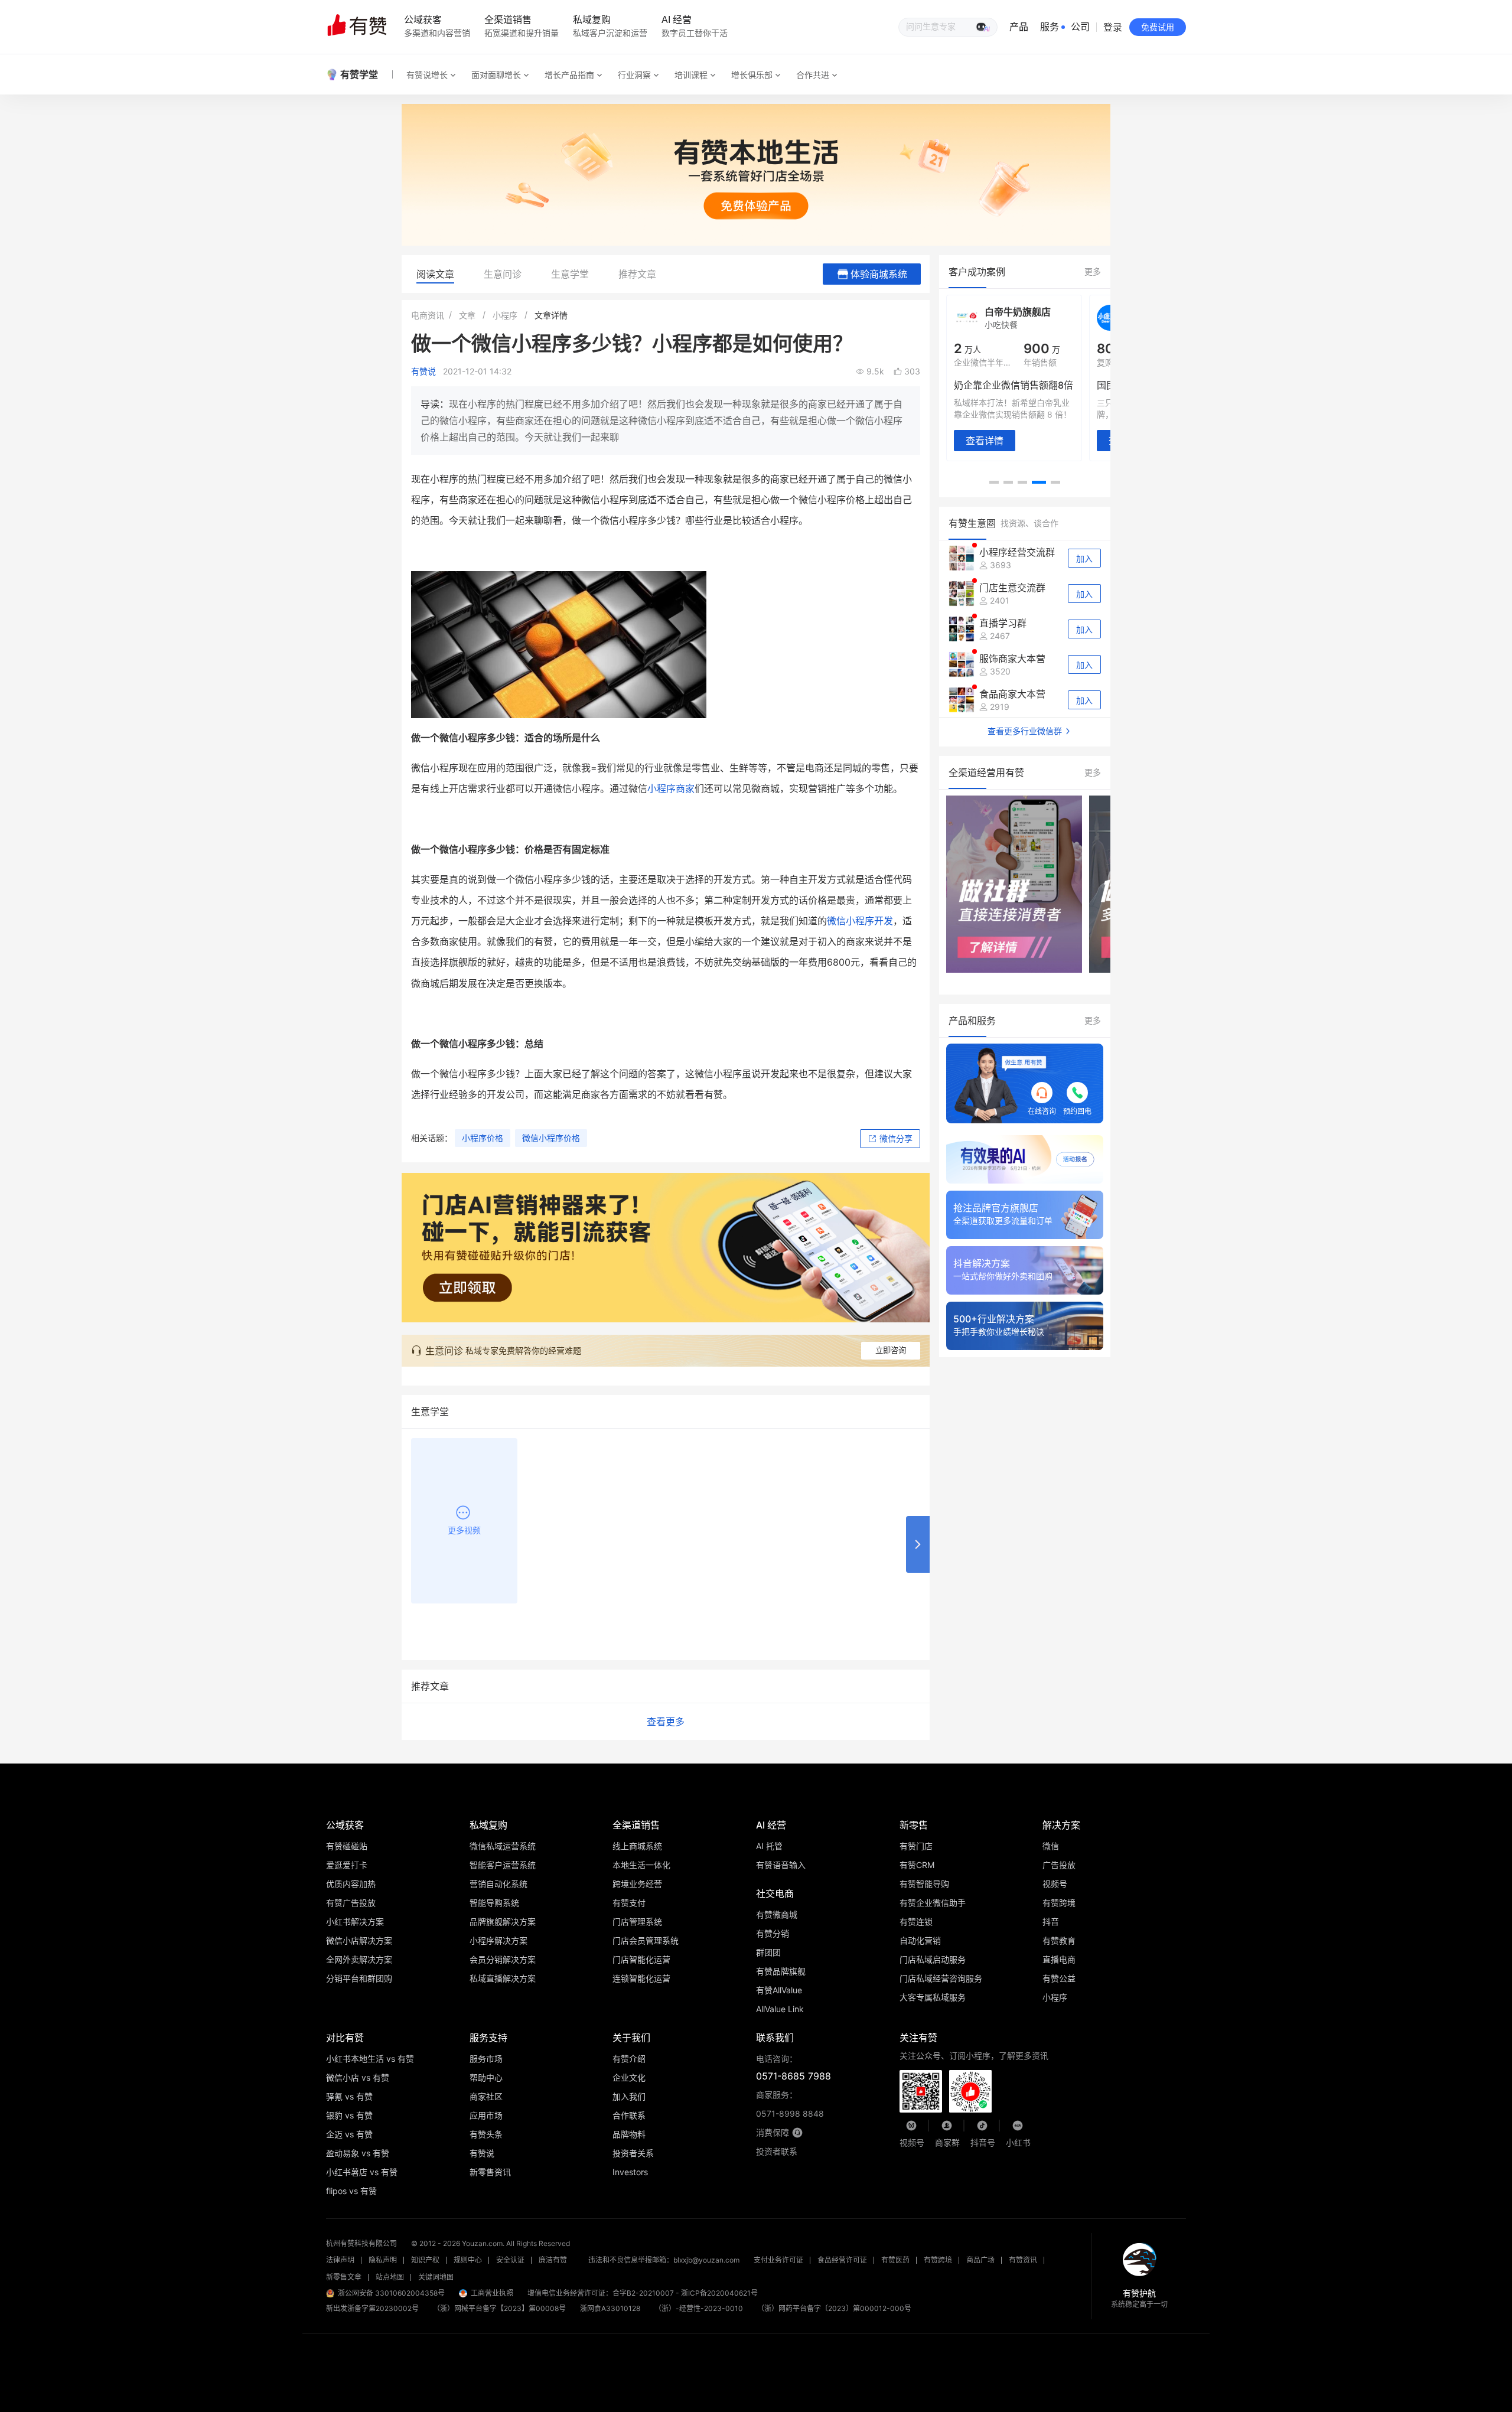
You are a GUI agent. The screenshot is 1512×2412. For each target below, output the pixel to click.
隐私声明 (383, 2260)
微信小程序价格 (551, 1138)
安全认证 (510, 2260)
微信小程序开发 (860, 921)
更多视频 (464, 1530)
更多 (1093, 271)
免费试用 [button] (1158, 27)
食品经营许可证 (842, 2260)
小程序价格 (483, 1138)
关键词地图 (436, 2277)
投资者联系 (777, 2151)
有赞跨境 (938, 2260)
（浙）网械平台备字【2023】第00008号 (499, 2308)
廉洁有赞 (553, 2260)
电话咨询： (794, 2068)
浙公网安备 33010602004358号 (391, 2293)
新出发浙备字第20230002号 (372, 2308)
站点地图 (390, 2277)
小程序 (505, 315)
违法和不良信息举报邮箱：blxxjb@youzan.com (664, 2260)
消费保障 (773, 2132)
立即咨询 (891, 1350)
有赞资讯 (1023, 2260)
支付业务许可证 (778, 2260)
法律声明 (340, 2260)
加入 (1084, 559)
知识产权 (425, 2260)
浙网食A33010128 (610, 2308)
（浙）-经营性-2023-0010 (699, 2308)
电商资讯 (428, 315)
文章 (467, 315)
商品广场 (980, 2260)
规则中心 (468, 2260)
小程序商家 (671, 788)
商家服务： (790, 2104)
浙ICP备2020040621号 (719, 2293)
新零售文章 (344, 2277)
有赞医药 (895, 2260)
